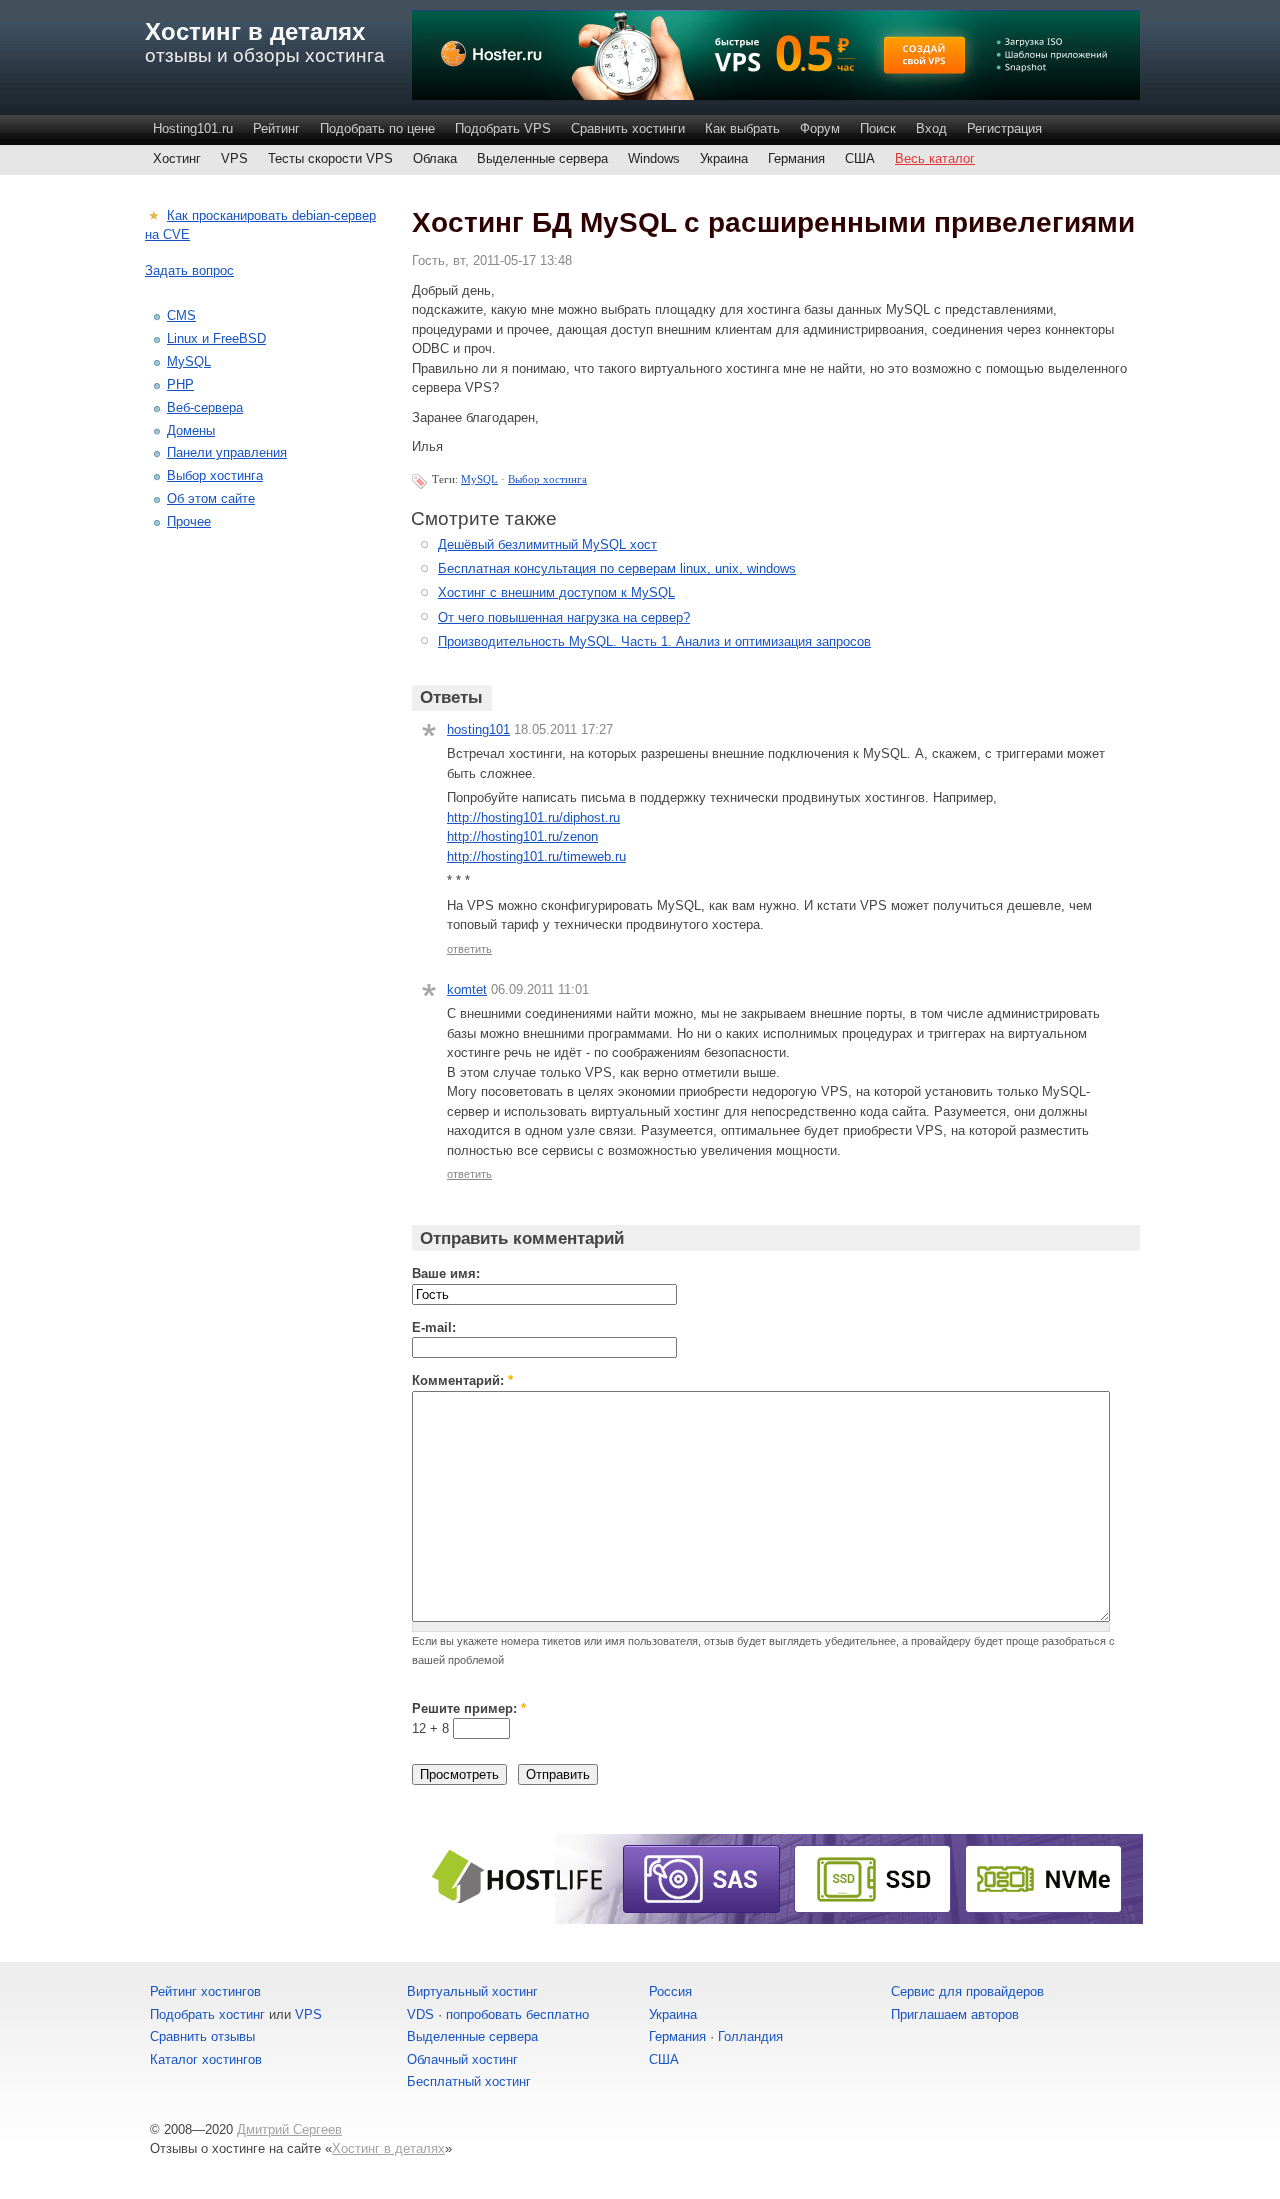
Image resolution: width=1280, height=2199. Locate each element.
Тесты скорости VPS (330, 158)
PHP (180, 384)
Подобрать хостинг (207, 2014)
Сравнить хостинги (628, 128)
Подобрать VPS (503, 128)
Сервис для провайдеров (967, 1991)
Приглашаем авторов (955, 2014)
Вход (931, 128)
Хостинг (177, 158)
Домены (191, 430)
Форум (820, 128)
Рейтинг (276, 128)
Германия (796, 158)
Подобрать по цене (377, 128)
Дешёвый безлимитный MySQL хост (547, 544)
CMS (181, 315)
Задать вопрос (189, 270)
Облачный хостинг (462, 2059)
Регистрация (1004, 128)
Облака (435, 158)
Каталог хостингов (206, 2059)
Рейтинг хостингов (205, 1991)
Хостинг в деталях (255, 31)
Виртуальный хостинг (472, 1991)
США (860, 158)
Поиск (878, 128)
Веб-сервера (205, 407)
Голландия (750, 2036)
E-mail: (434, 1327)
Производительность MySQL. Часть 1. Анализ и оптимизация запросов (654, 641)
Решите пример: (469, 1708)
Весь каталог (935, 158)
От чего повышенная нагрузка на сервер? (564, 617)
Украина (724, 158)
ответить (469, 949)
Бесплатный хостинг (469, 2081)
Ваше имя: (446, 1273)
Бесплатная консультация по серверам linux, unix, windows (617, 568)
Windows (654, 158)
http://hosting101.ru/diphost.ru (533, 817)
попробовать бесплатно (517, 2014)
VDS (420, 2014)
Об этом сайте (211, 498)
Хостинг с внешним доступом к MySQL (556, 592)
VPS (234, 158)
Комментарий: (462, 1380)
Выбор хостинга (547, 479)
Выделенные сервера (542, 158)
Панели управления (227, 452)
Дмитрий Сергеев (289, 2129)
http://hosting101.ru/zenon (522, 836)
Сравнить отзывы (202, 2036)
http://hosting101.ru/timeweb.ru (536, 856)
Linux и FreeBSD (216, 338)
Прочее (189, 521)
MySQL (479, 479)
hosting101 (478, 729)
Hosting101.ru (193, 128)
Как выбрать (742, 128)
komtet (467, 989)
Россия (670, 1991)
